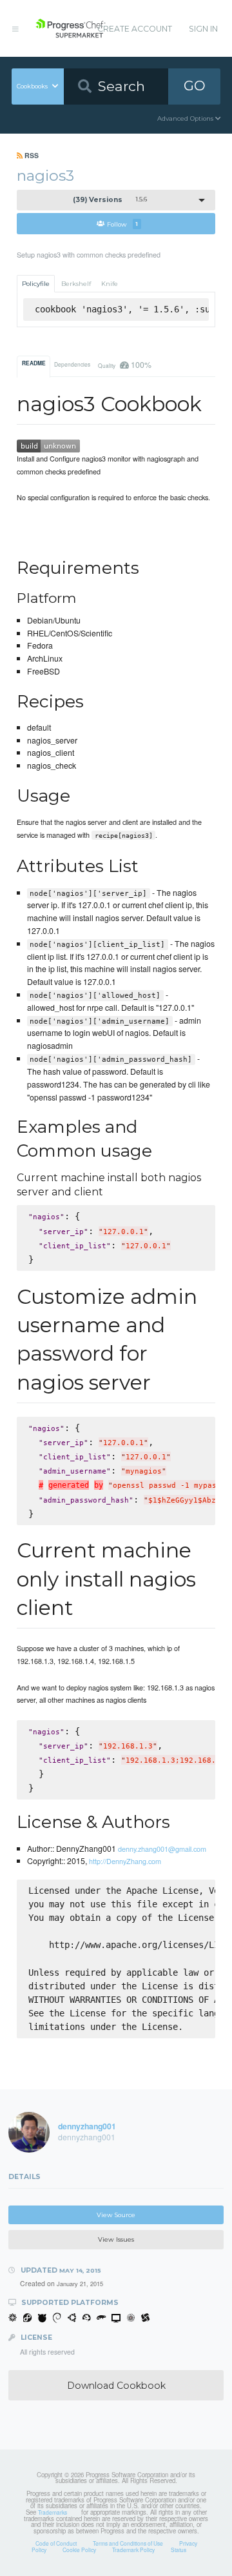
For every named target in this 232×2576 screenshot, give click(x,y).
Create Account (135, 29)
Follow (122, 224)
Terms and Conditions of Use (128, 2543)
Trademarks (53, 2512)
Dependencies (72, 364)
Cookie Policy (79, 2550)
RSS (31, 155)
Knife (110, 284)
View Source (116, 2215)
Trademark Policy (133, 2550)
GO (195, 86)
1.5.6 (110, 200)
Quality (124, 364)
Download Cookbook (116, 2386)
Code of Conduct (56, 2543)
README (34, 363)
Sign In (203, 29)
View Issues (116, 2239)
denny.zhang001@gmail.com (162, 1849)
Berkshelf (76, 284)
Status (179, 2550)
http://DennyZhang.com (125, 1861)
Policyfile (36, 284)
